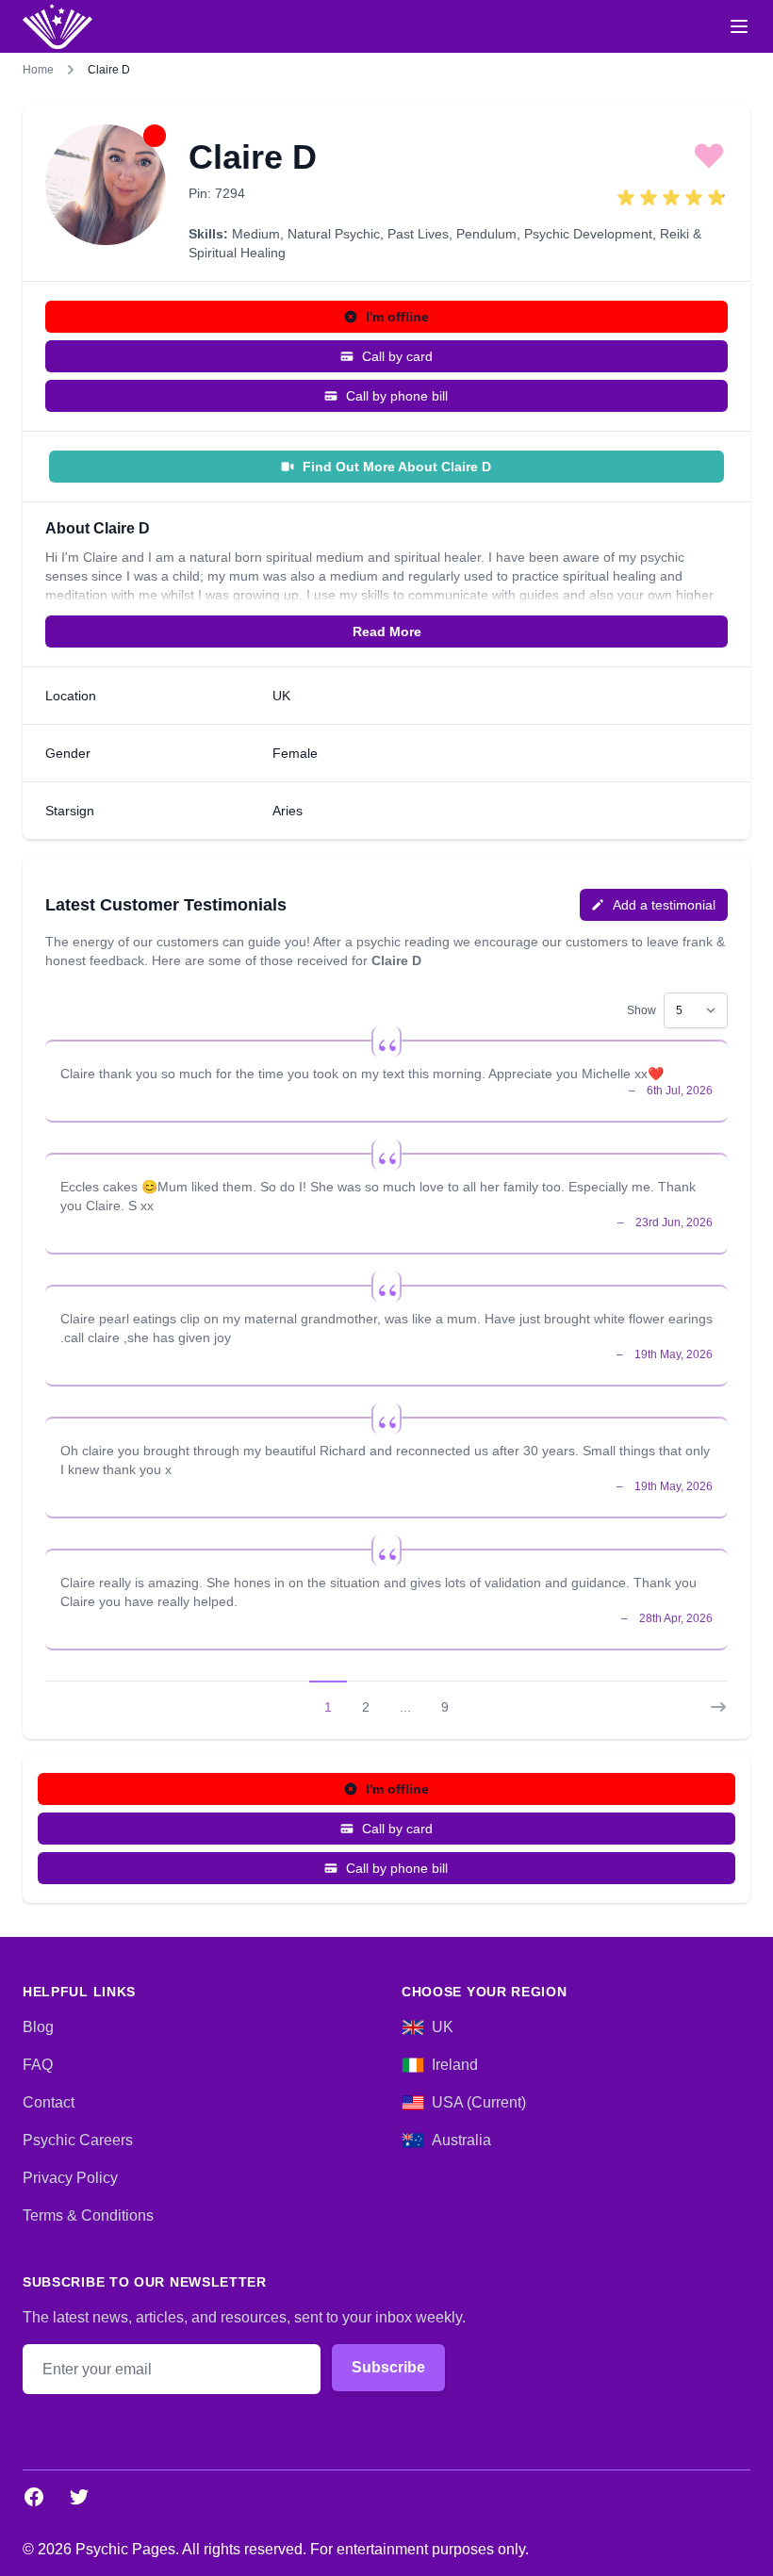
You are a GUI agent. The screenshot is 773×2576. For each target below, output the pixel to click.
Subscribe (388, 2367)
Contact (49, 2102)
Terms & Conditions (88, 2215)
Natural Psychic (334, 234)
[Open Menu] (739, 26)
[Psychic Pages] (58, 26)
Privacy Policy (70, 2178)
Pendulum (486, 234)
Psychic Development (588, 234)
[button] (709, 155)
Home (38, 70)
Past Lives (418, 234)
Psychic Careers (78, 2140)
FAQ (38, 2065)
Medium (256, 234)
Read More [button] (387, 632)
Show (641, 1010)
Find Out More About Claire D (397, 467)
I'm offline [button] (397, 317)
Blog (38, 2027)
